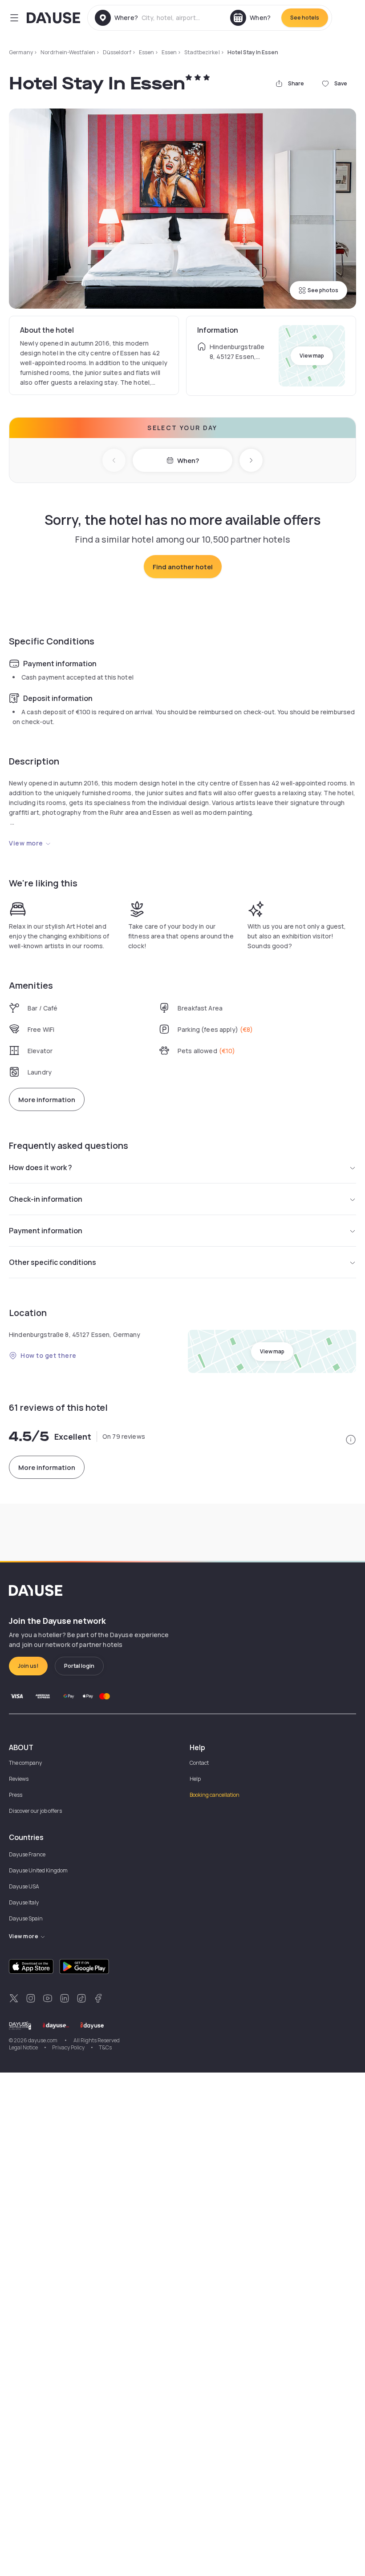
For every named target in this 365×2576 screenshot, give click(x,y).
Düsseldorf (117, 52)
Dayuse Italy (24, 1902)
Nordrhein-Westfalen (68, 52)
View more (26, 843)
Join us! (28, 1666)
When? (188, 461)
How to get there (49, 1355)
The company (25, 1763)
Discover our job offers (35, 1811)
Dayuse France (27, 1854)
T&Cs (105, 2047)
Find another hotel (183, 567)
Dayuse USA (24, 1886)
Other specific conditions (53, 1262)
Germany (21, 52)
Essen (146, 52)
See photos (323, 290)
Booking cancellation (215, 1795)
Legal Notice (23, 2047)
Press (16, 1795)
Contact (199, 1763)
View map (312, 356)
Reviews (19, 1779)
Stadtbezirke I (202, 52)
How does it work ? (41, 1167)
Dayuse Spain (26, 1918)
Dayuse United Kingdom (38, 1870)
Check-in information (46, 1199)
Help (195, 1779)
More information (47, 1100)
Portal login (79, 1666)
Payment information (46, 1231)
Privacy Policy (68, 2047)
